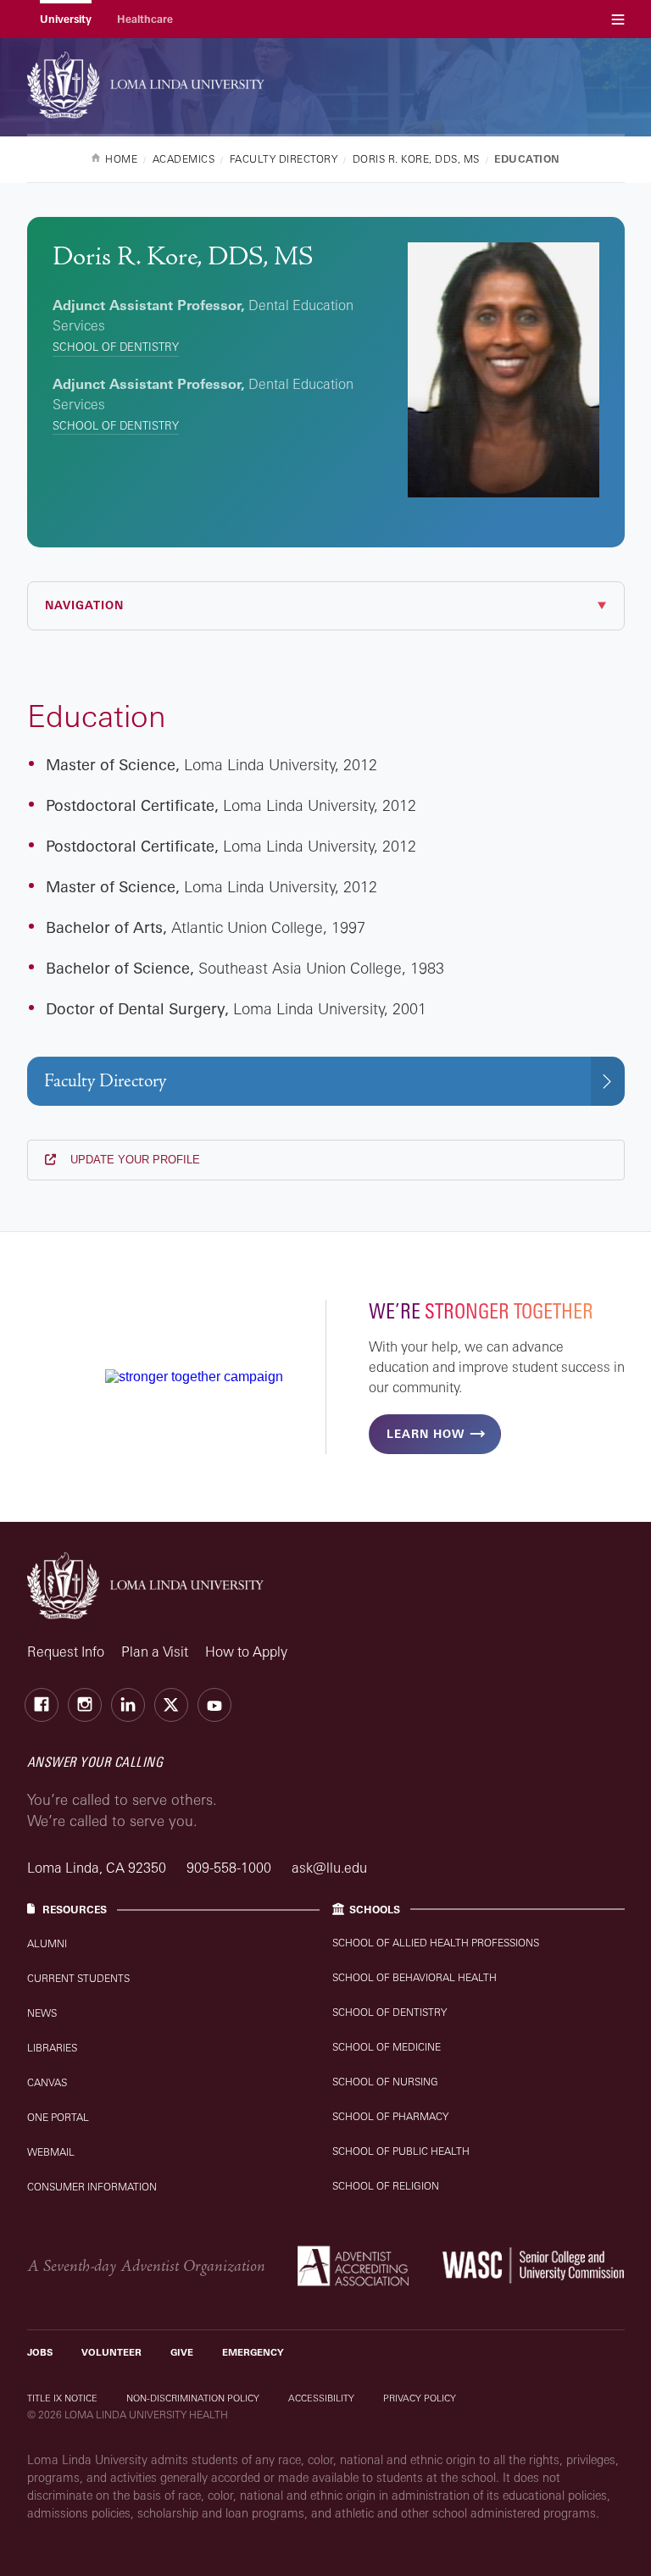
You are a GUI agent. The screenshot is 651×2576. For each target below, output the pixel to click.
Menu (618, 19)
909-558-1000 (231, 1868)
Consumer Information (92, 2187)
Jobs (40, 2352)
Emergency (253, 2352)
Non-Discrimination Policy (193, 2398)
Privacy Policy (420, 2398)
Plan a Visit (155, 1652)
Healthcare (145, 19)
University (66, 19)
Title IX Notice (62, 2398)
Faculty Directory (105, 1081)
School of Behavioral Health (415, 1977)
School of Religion (386, 2186)
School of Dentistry (116, 347)
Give (182, 2352)
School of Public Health (401, 2151)
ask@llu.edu (329, 1868)
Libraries (52, 2048)
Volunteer (111, 2352)
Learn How (426, 1434)
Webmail (51, 2152)
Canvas (47, 2082)
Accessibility (321, 2398)
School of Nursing (385, 2082)
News (42, 2013)
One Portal (58, 2117)
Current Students (78, 1978)
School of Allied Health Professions (436, 1943)
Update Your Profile (134, 1160)
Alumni (47, 1943)
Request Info (66, 1652)
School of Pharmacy (390, 2116)
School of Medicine (387, 2047)
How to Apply (246, 1652)
